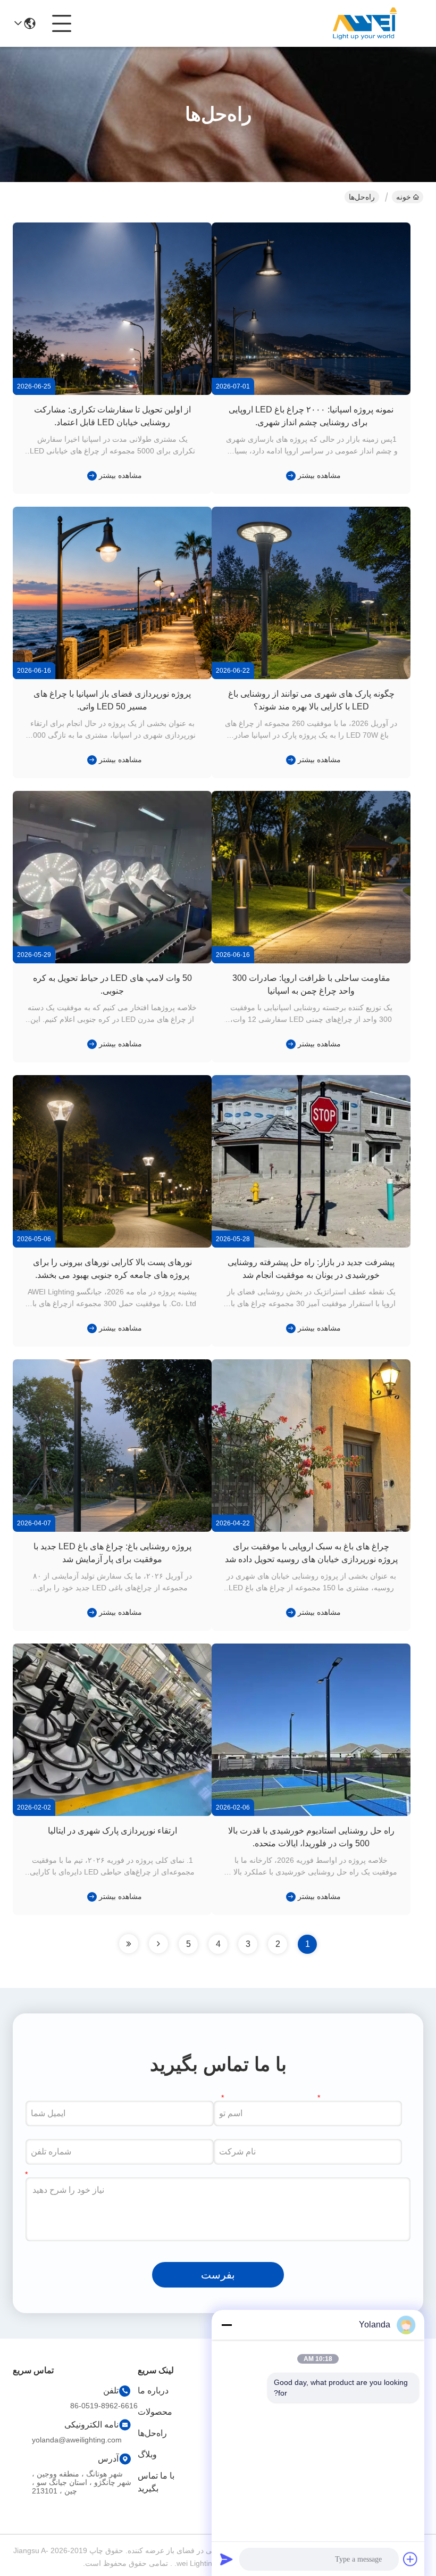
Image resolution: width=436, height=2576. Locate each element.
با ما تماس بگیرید (156, 2482)
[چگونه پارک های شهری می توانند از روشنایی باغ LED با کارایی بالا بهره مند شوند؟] (311, 676)
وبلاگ (147, 2454)
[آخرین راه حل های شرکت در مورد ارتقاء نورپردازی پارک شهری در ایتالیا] (90, 1896)
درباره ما (153, 2391)
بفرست (218, 2275)
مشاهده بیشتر (319, 475)
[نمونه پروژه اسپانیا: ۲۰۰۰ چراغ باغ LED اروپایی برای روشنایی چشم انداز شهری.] (311, 392)
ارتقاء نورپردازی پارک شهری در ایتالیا (112, 1831)
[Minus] (227, 2325)
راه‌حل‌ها (152, 2433)
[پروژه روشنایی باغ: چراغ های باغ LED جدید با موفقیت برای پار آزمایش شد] (112, 1529)
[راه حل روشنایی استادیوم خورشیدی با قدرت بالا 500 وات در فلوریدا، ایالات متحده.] (311, 1813)
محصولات (155, 2412)
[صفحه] (158, 1944)
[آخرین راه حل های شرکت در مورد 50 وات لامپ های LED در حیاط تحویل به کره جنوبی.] (90, 1044)
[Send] (227, 2559)
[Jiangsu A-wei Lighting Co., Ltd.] (365, 23)
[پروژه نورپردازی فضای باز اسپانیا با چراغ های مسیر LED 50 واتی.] (112, 676)
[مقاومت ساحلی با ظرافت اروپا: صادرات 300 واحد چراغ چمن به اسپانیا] (311, 961)
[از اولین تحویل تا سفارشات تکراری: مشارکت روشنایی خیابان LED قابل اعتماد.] (112, 392)
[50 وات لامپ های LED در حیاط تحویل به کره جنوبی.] (112, 961)
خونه (404, 197)
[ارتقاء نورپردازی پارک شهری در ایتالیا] (112, 1813)
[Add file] (410, 2559)
